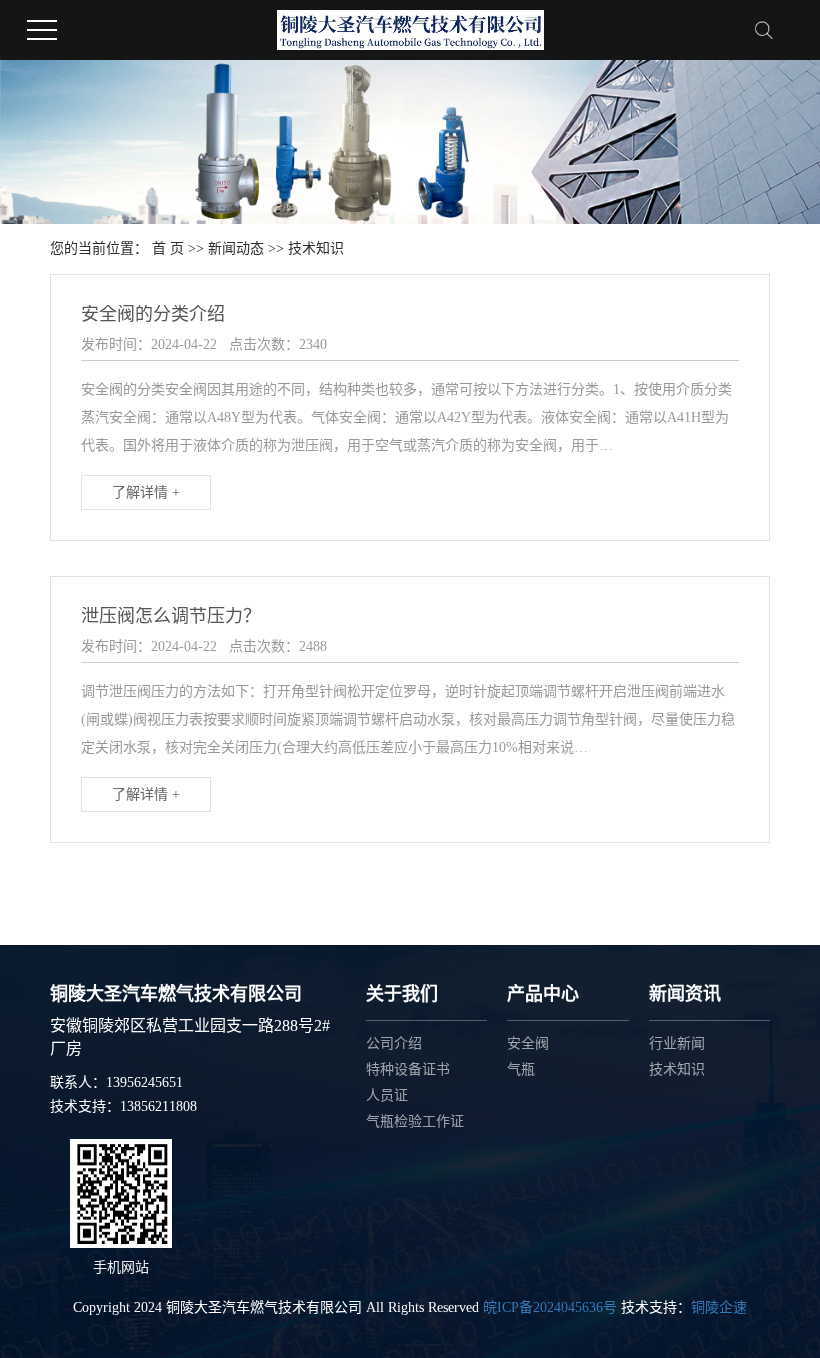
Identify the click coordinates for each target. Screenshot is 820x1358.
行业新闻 (677, 1043)
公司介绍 (394, 1043)
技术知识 (677, 1069)
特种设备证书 (408, 1069)
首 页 (168, 248)
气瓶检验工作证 (415, 1121)
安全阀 (528, 1043)
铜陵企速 (719, 1307)
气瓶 (521, 1069)
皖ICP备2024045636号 (550, 1307)
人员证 (387, 1095)
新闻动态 (236, 248)
